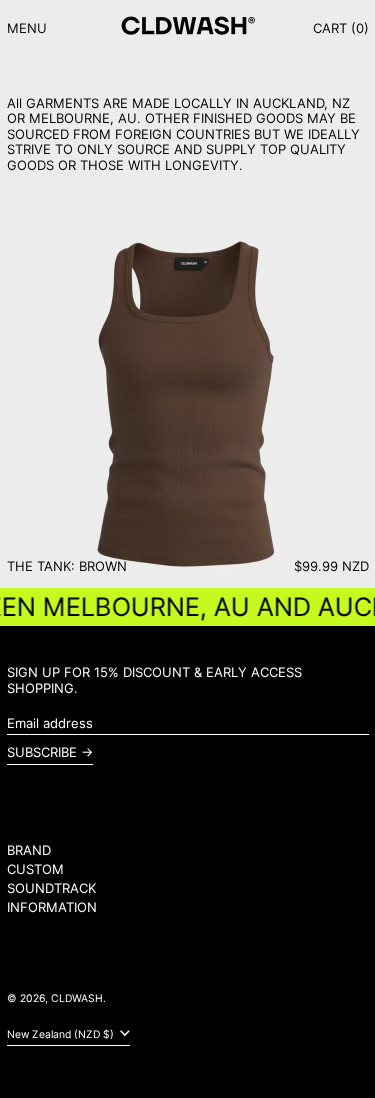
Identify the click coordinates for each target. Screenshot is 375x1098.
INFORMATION (52, 907)
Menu (27, 28)
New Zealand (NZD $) (62, 1034)
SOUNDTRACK (51, 888)
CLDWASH (77, 998)
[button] (341, 28)
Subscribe (42, 752)
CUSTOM (35, 869)
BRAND (29, 850)
